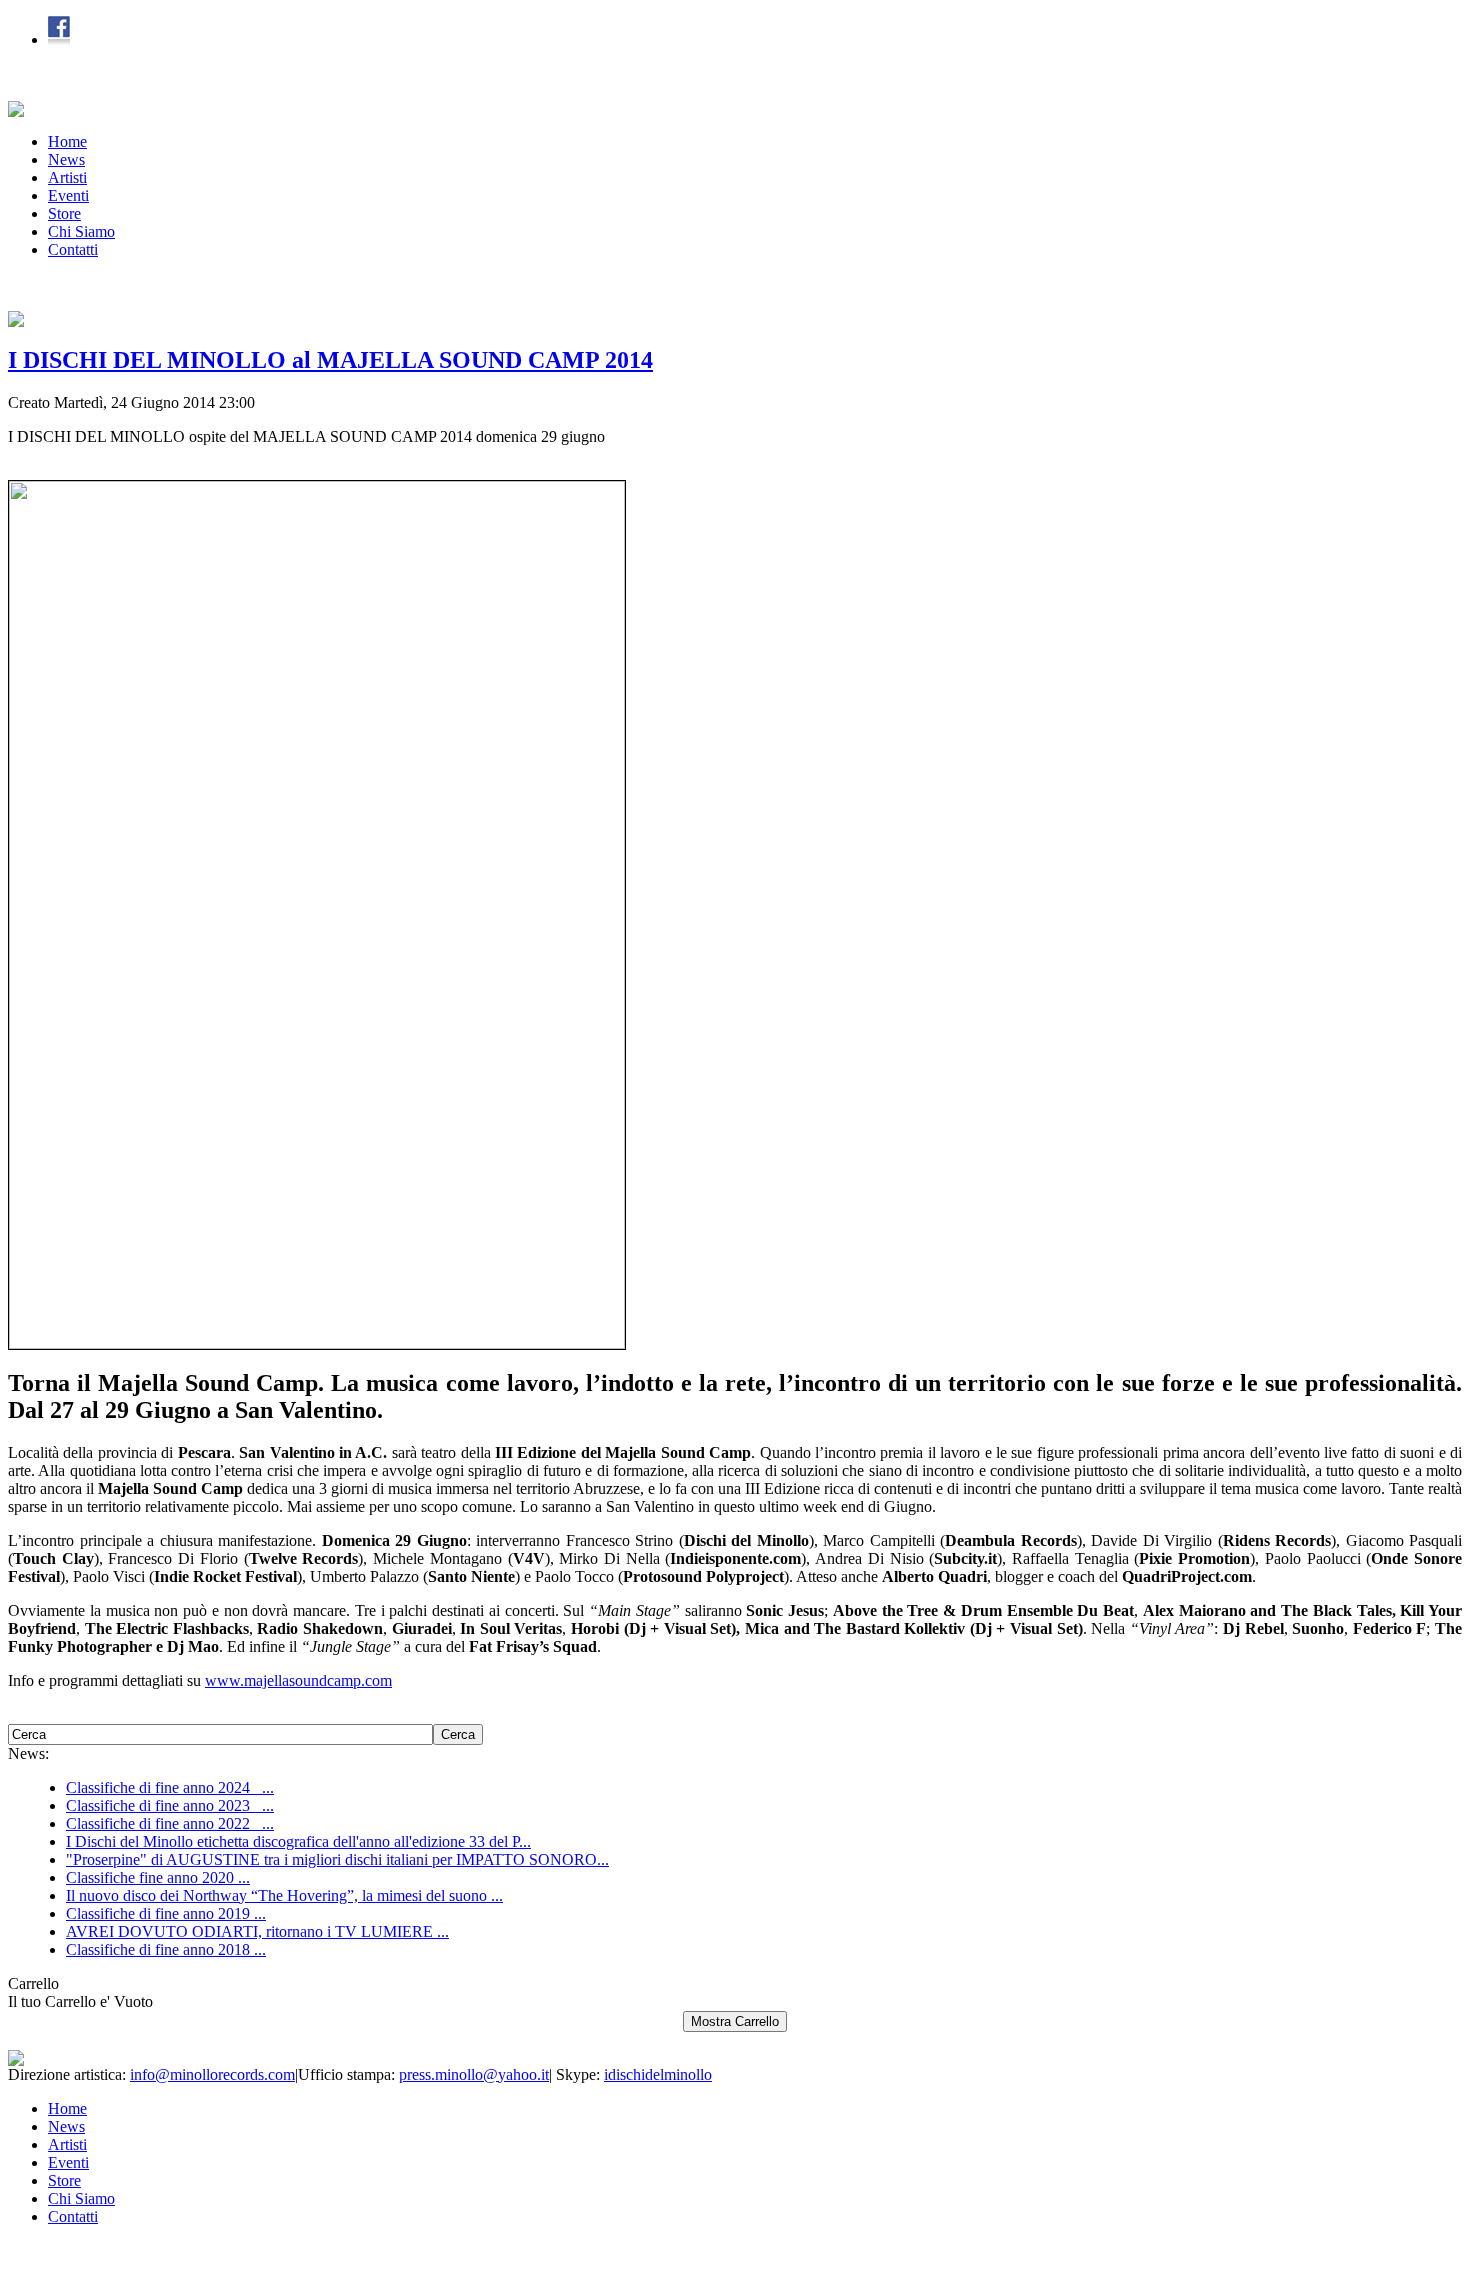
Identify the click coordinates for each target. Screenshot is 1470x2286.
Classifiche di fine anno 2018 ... (166, 1949)
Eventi (68, 195)
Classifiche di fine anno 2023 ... (170, 1805)
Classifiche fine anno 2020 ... (158, 1877)
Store (64, 213)
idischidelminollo (658, 2074)
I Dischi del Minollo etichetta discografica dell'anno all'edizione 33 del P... (298, 1841)
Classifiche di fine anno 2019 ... (166, 1913)
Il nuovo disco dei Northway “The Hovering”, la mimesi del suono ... (284, 1895)
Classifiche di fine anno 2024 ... (170, 1787)
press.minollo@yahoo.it (474, 2074)
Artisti (67, 177)
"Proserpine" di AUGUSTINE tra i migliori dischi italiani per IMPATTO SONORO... (337, 1859)
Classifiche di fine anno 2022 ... (170, 1823)
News (66, 159)
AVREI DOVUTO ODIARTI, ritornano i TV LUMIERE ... (257, 1931)
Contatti (73, 249)
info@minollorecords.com (212, 2074)
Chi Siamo (81, 231)
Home (67, 141)
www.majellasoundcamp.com (298, 1680)
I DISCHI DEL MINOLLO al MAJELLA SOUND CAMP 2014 (330, 360)
